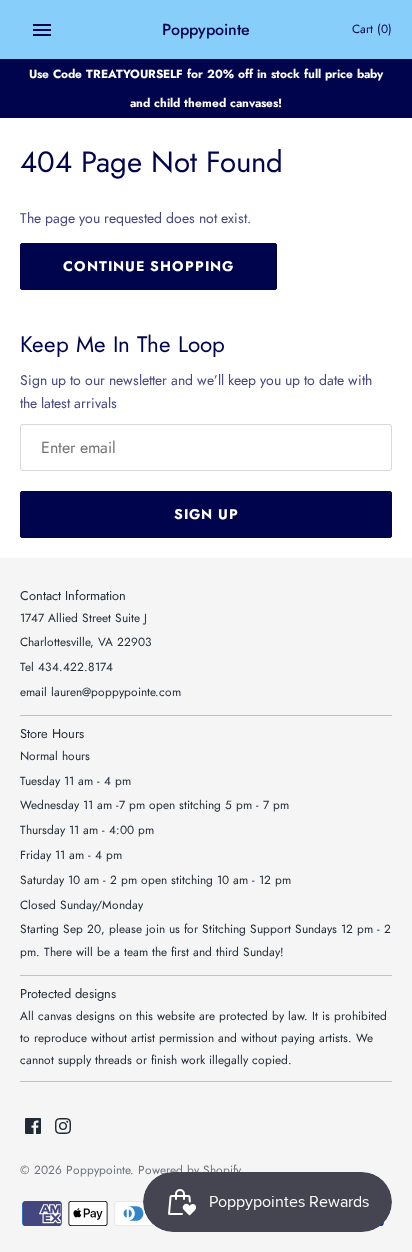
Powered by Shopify (189, 1169)
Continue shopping (148, 266)
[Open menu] (42, 30)
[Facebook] (33, 1127)
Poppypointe (98, 1169)
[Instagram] (63, 1127)
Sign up (206, 514)
